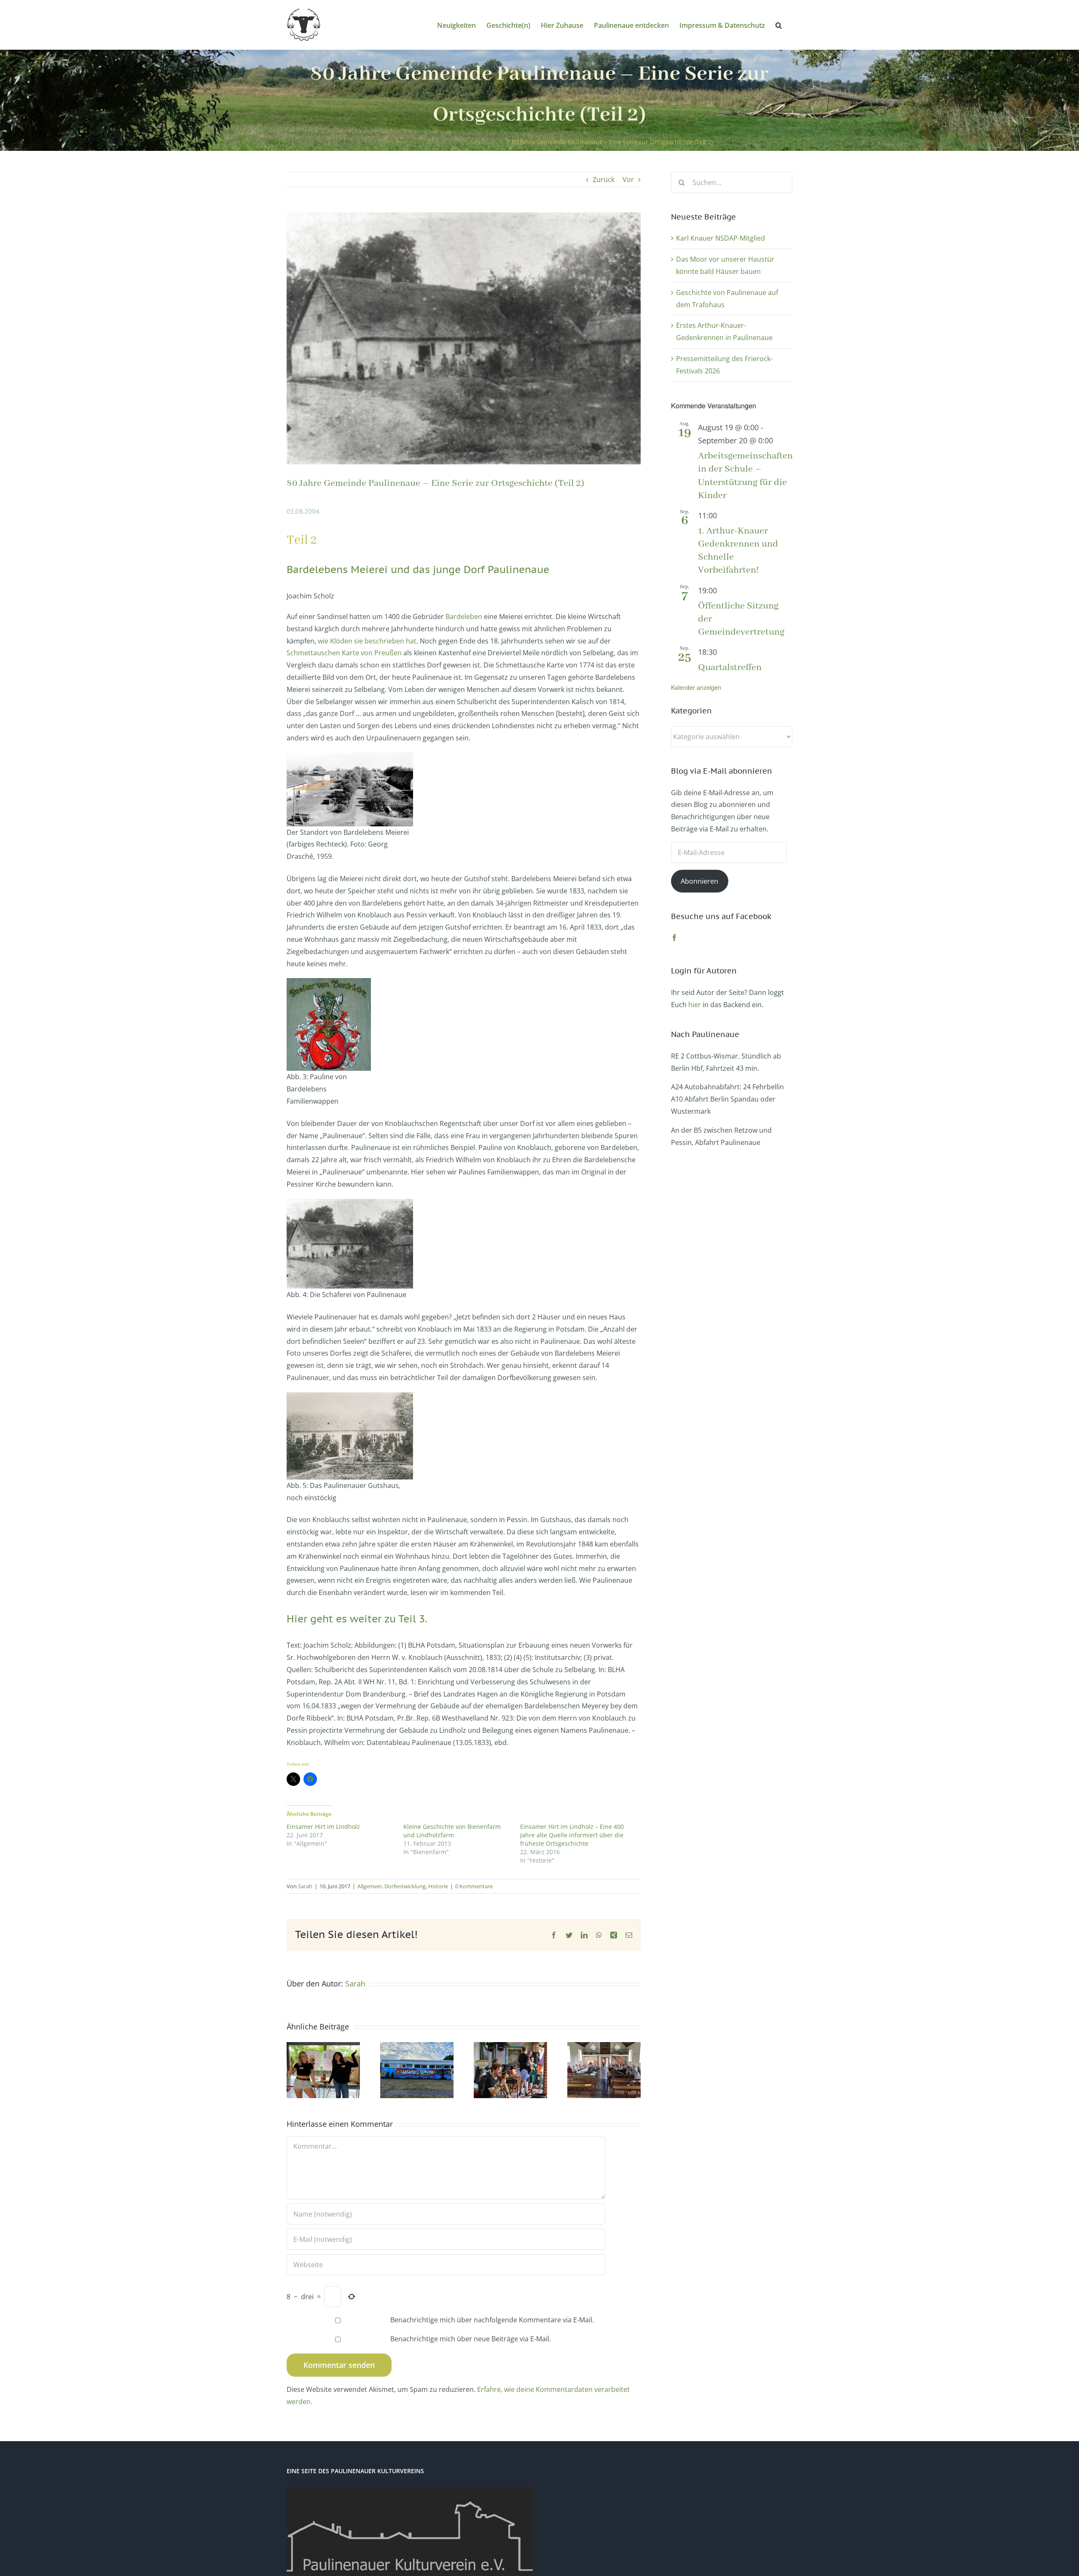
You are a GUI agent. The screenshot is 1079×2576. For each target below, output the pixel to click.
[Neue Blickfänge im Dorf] (417, 2047)
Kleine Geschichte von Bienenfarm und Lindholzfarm (452, 1831)
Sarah (305, 1886)
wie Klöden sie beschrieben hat (367, 641)
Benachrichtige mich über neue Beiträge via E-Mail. (471, 2339)
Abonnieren (699, 881)
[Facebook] (674, 938)
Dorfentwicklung (405, 1886)
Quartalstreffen (730, 667)
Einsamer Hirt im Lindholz (323, 1827)
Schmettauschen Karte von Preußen (344, 653)
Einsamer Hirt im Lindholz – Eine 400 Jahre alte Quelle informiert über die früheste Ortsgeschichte (572, 1835)
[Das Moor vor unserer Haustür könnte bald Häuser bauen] (323, 2047)
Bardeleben (464, 617)
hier (695, 1005)
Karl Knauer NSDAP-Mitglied (721, 238)
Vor (628, 180)
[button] (779, 25)
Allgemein (370, 1886)
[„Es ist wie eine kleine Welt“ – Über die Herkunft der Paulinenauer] (604, 2047)
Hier (297, 1619)
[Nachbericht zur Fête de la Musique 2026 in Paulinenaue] (510, 2047)
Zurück (604, 180)
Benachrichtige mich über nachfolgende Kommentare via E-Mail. (492, 2320)
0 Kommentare (474, 1886)
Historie (438, 1886)
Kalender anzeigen (696, 687)
